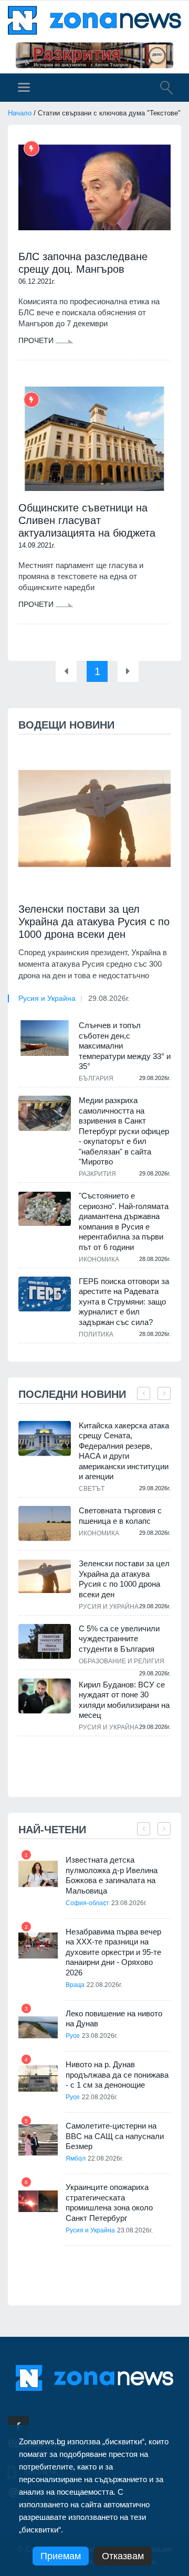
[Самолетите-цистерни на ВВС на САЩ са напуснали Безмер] (38, 2140)
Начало (20, 113)
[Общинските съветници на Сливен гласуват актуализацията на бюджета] (94, 439)
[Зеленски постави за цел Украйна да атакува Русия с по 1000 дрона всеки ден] (94, 819)
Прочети (37, 340)
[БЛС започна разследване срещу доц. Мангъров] (94, 188)
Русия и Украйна (47, 998)
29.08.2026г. (109, 998)
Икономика (99, 1259)
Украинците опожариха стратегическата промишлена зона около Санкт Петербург (109, 2203)
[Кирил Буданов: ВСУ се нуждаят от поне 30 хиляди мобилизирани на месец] (45, 1696)
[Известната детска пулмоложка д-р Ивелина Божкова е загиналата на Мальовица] (38, 1874)
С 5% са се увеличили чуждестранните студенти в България (119, 1639)
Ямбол (76, 2158)
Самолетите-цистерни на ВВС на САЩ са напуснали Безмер (115, 2136)
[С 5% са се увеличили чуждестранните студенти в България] (45, 1642)
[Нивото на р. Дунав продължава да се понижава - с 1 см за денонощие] (38, 2078)
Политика (96, 1334)
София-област (87, 1903)
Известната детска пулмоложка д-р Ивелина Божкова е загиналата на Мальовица (112, 1875)
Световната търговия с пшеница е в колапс (120, 1516)
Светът (92, 1489)
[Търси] (161, 89)
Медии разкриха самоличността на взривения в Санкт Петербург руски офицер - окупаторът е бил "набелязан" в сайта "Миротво (124, 1131)
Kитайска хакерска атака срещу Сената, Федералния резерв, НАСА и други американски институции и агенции (124, 1451)
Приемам (61, 2556)
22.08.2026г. (104, 1985)
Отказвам (123, 2556)
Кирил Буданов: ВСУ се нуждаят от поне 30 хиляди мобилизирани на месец (124, 1700)
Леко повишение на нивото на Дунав (114, 2019)
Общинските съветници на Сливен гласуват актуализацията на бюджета (87, 520)
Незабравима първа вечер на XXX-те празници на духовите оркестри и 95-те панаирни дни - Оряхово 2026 (113, 1952)
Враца (75, 1985)
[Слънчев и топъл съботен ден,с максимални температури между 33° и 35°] (45, 1038)
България (96, 1078)
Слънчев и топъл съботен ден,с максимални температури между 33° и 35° (125, 1046)
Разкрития (97, 1174)
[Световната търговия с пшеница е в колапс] (45, 1524)
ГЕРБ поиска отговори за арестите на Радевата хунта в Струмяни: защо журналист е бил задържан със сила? (124, 1302)
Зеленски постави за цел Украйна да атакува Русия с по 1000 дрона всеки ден (94, 922)
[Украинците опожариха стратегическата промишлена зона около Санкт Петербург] (38, 2201)
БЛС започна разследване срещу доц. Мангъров (83, 263)
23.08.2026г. (129, 1903)
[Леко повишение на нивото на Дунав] (38, 2028)
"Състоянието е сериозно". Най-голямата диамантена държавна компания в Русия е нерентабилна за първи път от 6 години (124, 1221)
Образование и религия (122, 1661)
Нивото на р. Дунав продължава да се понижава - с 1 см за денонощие (117, 2075)
